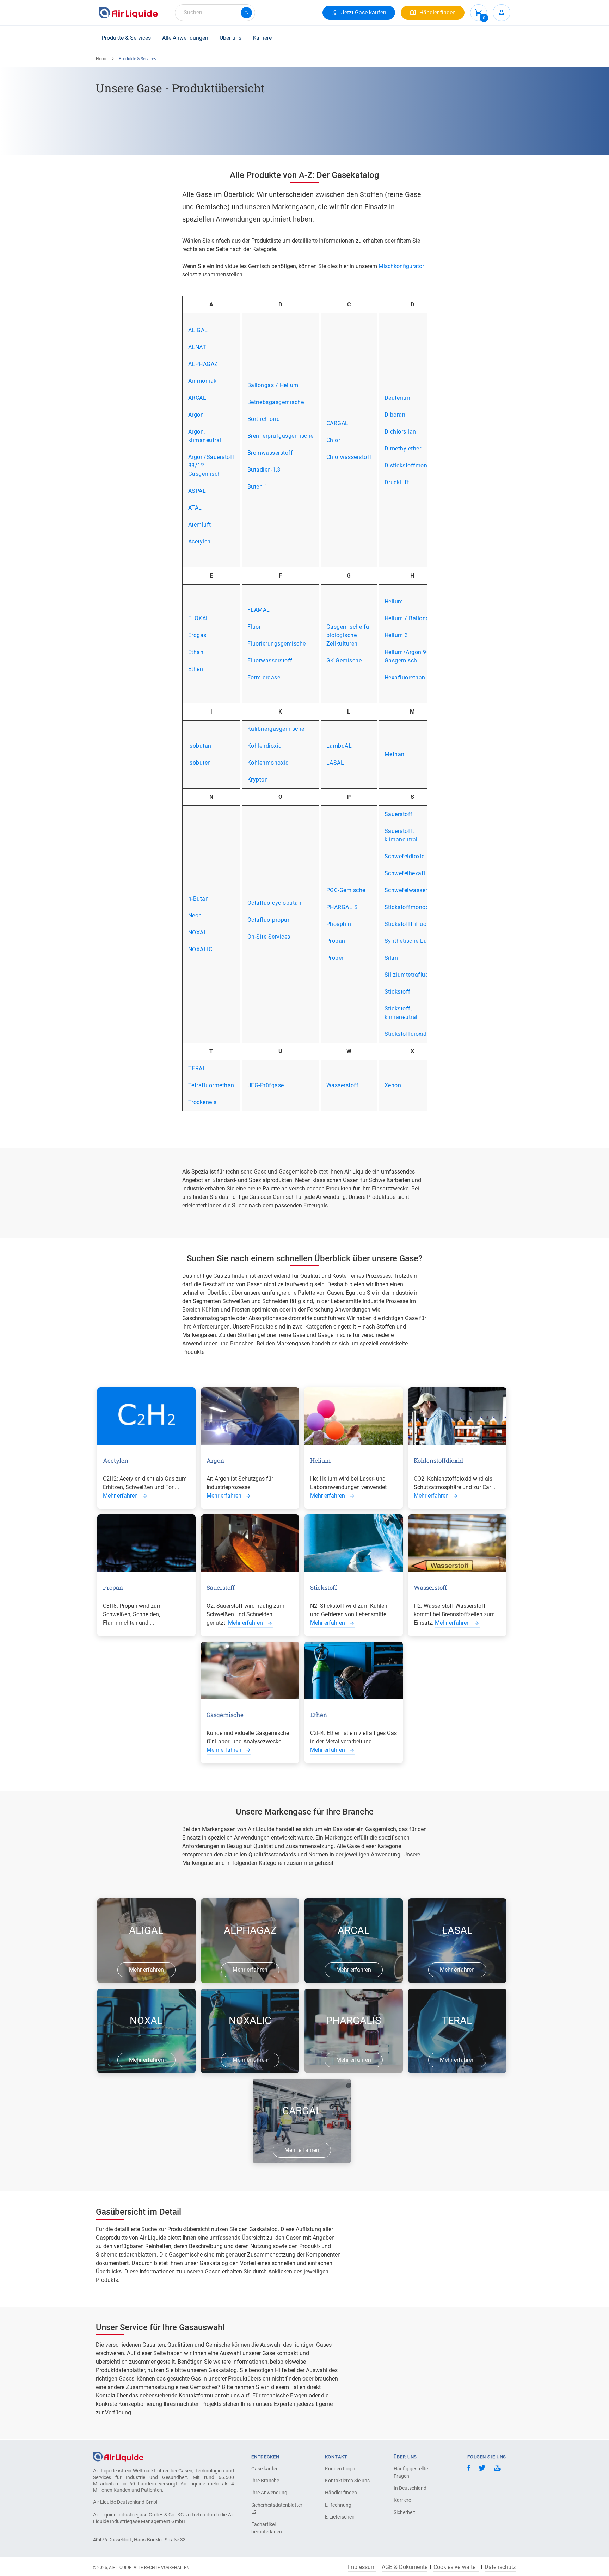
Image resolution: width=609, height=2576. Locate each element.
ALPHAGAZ (203, 364)
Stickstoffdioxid (406, 1034)
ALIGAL (198, 330)
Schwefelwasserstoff (413, 890)
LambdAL (339, 746)
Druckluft (397, 482)
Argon (196, 415)
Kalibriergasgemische (276, 729)
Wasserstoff (343, 1085)
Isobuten (200, 763)
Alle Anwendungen (185, 38)
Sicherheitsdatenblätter (276, 2505)
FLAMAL (259, 610)
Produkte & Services (126, 38)
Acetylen (199, 542)
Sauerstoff (399, 814)
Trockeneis (202, 1102)
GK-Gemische (344, 661)
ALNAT (197, 347)
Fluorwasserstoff (270, 661)
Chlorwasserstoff (349, 457)
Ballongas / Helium (273, 385)
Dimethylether (403, 449)
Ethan (196, 652)
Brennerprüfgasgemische (281, 436)
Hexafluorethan (405, 677)
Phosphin (339, 924)
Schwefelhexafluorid (412, 873)
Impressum (362, 2567)
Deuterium (398, 398)
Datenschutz (500, 2567)
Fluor (254, 627)
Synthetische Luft (408, 941)
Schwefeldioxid (405, 856)
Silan (391, 958)
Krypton (258, 780)
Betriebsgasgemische (276, 402)
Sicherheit (404, 2512)
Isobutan (200, 746)
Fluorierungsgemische (277, 644)
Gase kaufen (265, 2469)
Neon (195, 916)
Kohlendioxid (265, 746)
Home (102, 59)
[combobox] (215, 13)
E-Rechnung (338, 2505)
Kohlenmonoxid (268, 763)
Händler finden (341, 2493)
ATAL (195, 508)
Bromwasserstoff (270, 453)
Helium (394, 601)
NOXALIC (200, 949)
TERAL (197, 1068)
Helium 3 (396, 635)
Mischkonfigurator (401, 266)
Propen (336, 958)
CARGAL (337, 423)
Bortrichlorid (264, 419)
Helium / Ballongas (410, 618)
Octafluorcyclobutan (275, 903)
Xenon (393, 1085)
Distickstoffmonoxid (412, 465)
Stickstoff (398, 992)
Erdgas (197, 635)
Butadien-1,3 (264, 470)
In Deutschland (410, 2488)
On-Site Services (269, 937)
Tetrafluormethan (211, 1085)
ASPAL (197, 491)
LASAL (335, 763)
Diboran (395, 415)
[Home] (118, 2456)
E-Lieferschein (340, 2517)
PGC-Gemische (346, 890)
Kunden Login (340, 2469)
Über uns (230, 38)
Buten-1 (258, 487)
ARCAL (197, 398)
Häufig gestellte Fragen (411, 2472)
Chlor (333, 440)
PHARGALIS (342, 907)
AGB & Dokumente (405, 2567)
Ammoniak (202, 381)
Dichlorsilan (400, 432)
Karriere (262, 38)
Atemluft (200, 525)
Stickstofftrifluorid (409, 924)
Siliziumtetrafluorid (410, 975)
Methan (395, 754)
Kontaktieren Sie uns (347, 2481)
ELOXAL (199, 618)
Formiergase (264, 677)
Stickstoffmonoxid (409, 907)
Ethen (196, 669)
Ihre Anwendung (269, 2493)
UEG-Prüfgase (266, 1085)
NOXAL (198, 932)
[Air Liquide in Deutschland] (128, 13)
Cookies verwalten (456, 2567)
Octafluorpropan (269, 920)
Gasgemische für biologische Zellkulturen (349, 635)
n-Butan (199, 899)
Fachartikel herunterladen (267, 2528)
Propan (336, 941)
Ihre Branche (265, 2481)
